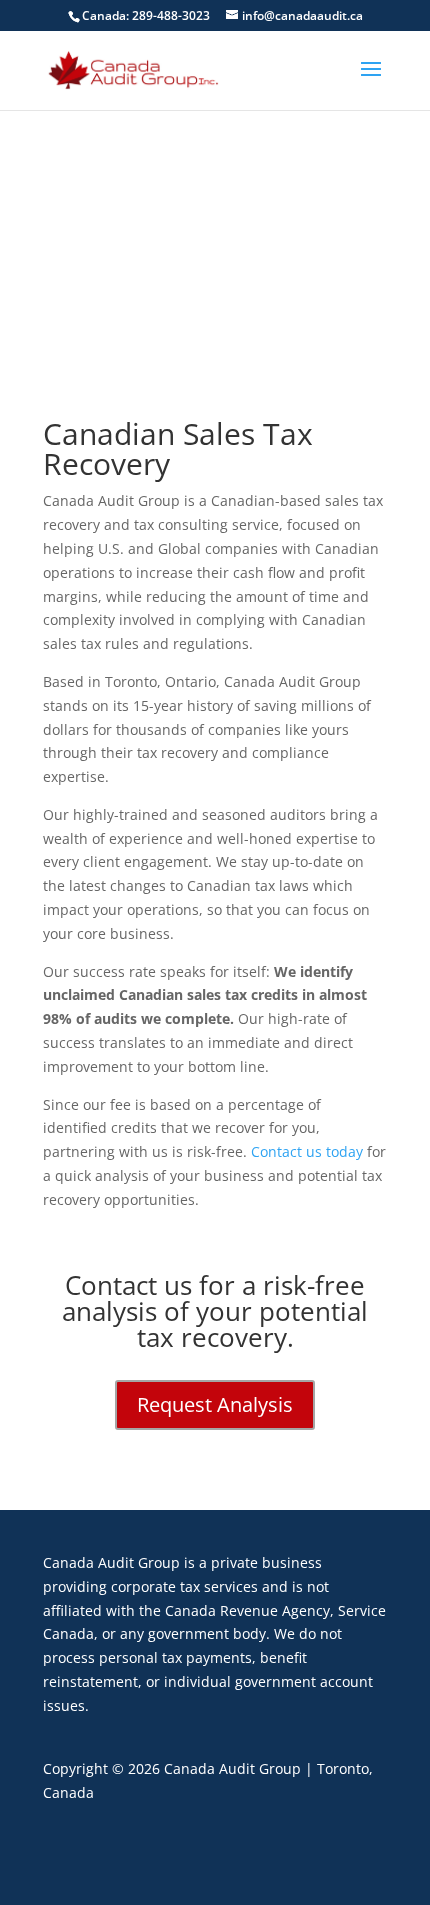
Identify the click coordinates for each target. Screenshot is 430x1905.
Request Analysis (215, 1404)
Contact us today (307, 1151)
